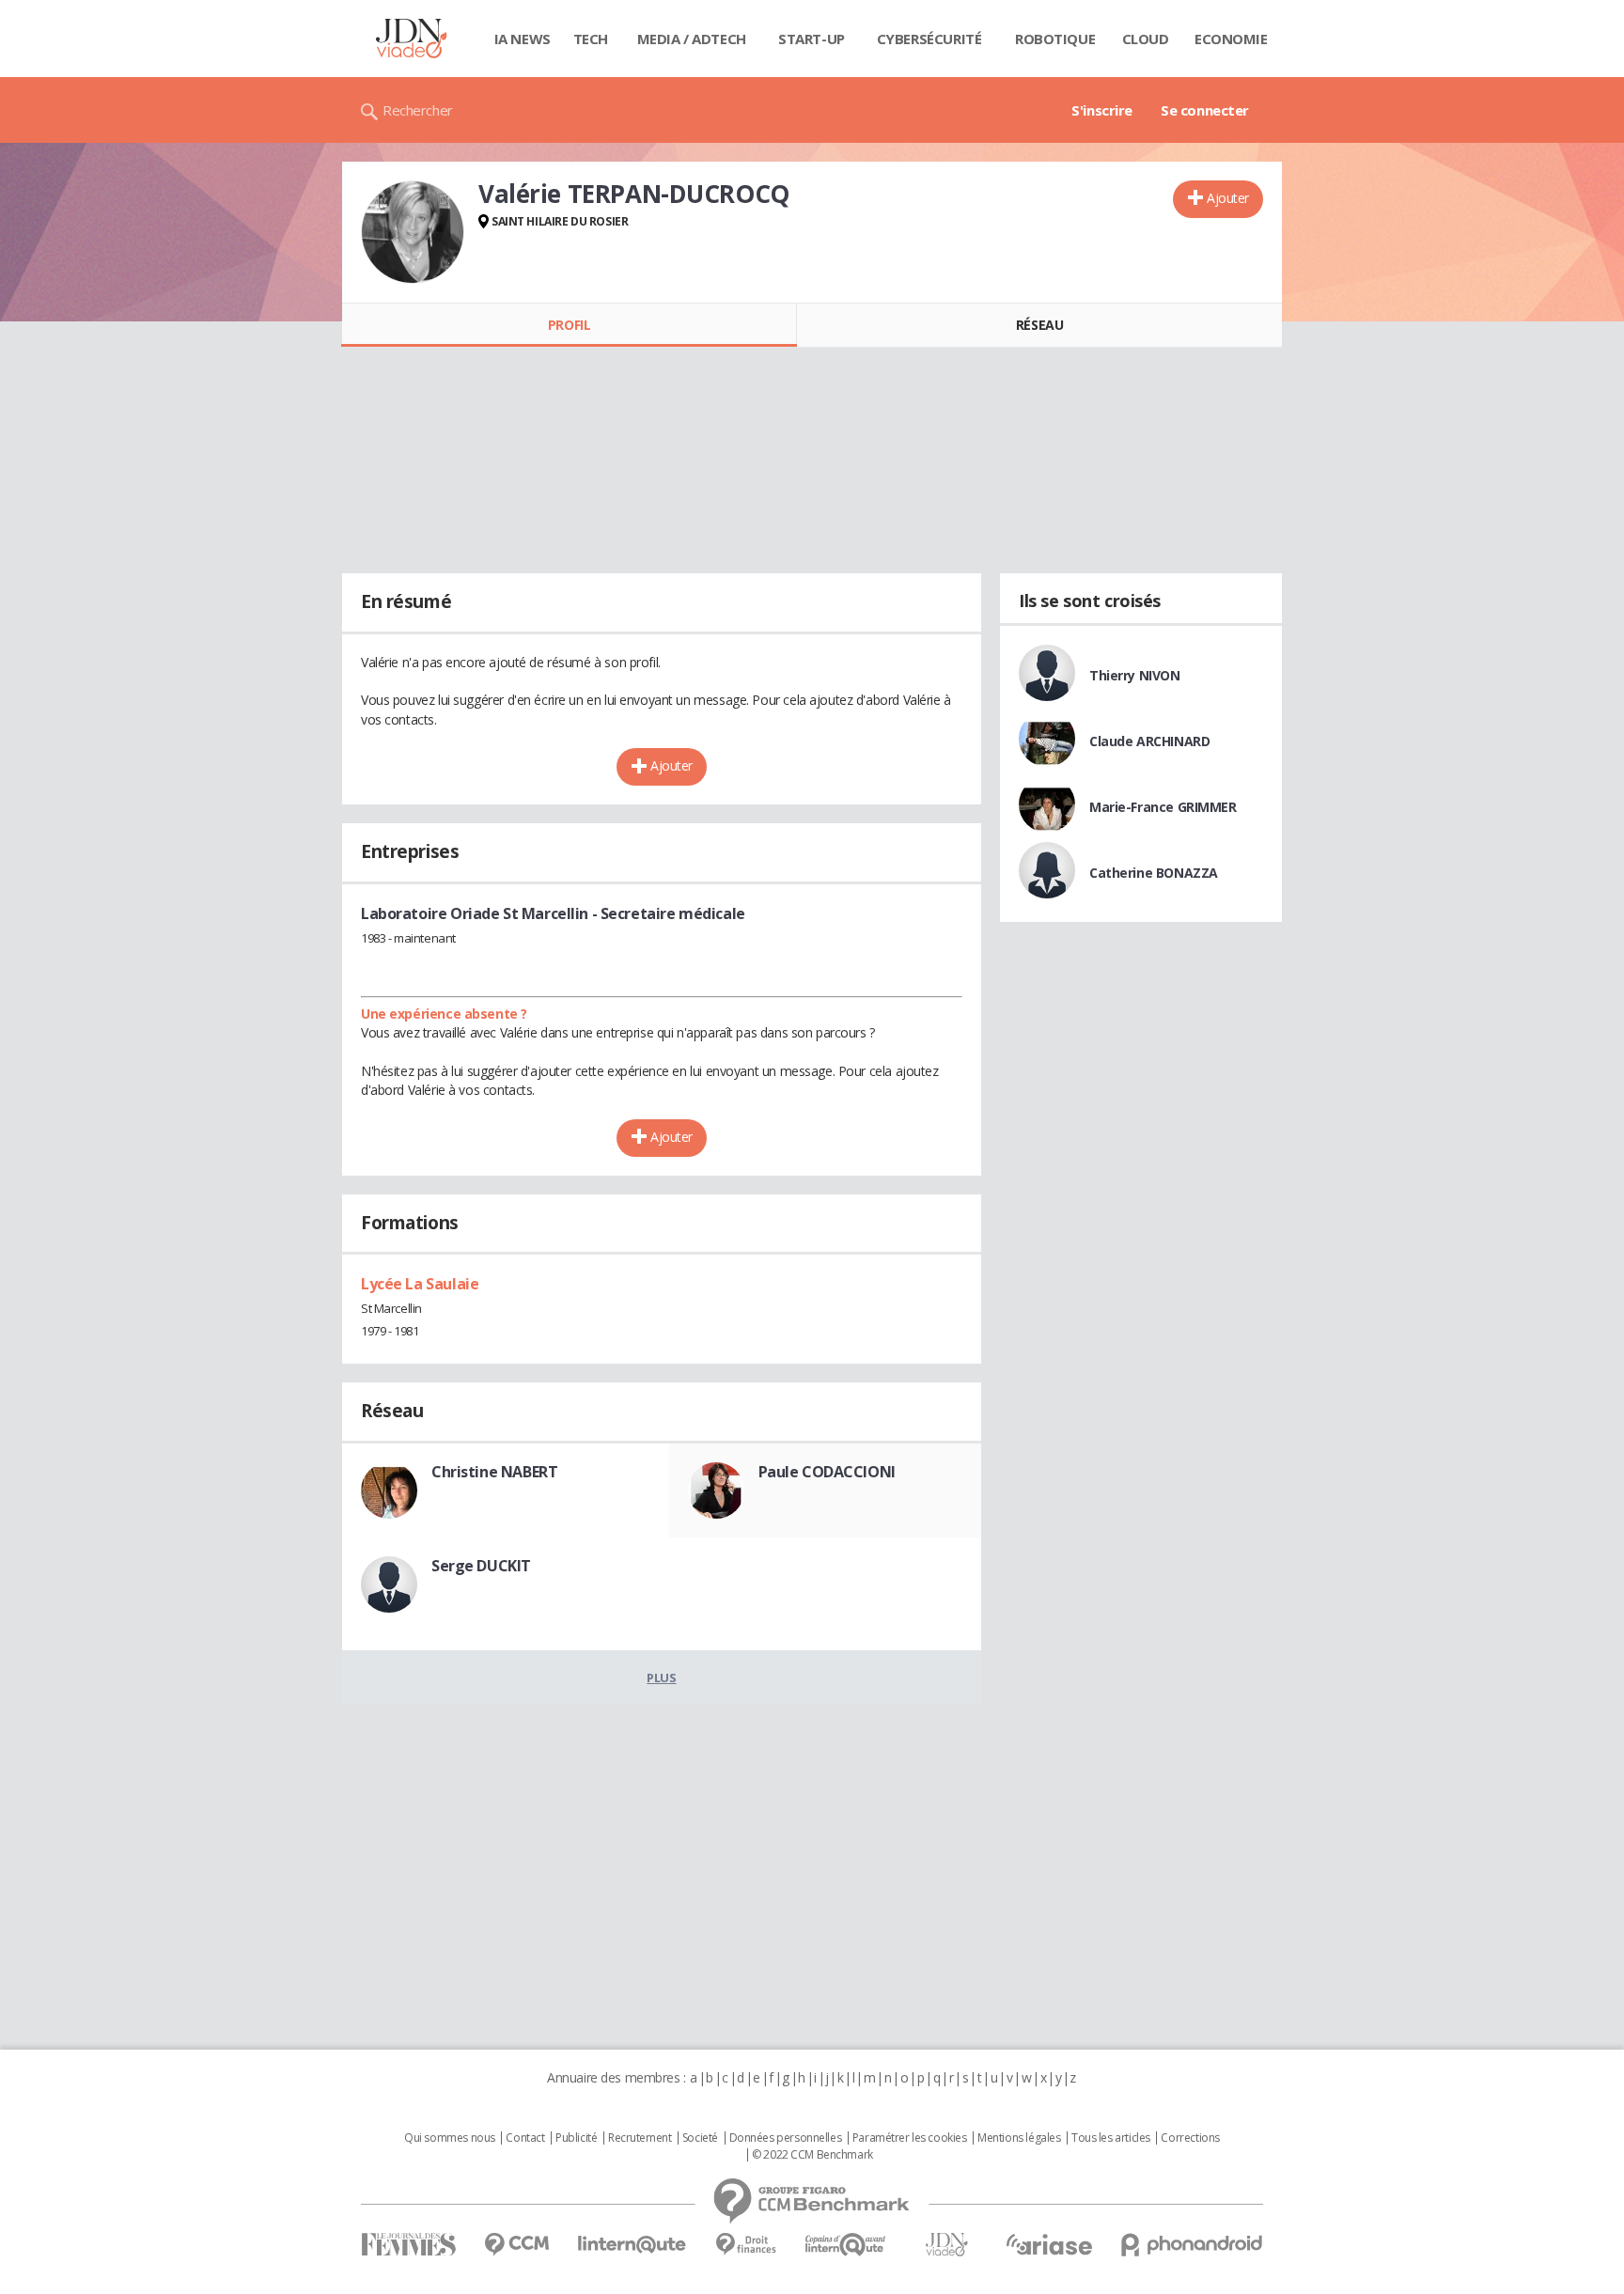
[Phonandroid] (1192, 2245)
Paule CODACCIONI (827, 1472)
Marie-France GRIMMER (1163, 807)
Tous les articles (1111, 2138)
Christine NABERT (494, 1472)
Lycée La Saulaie (420, 1284)
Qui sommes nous (450, 2138)
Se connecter (1205, 110)
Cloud (1146, 39)
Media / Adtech (692, 39)
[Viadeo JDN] (946, 2245)
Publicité (576, 2138)
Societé (700, 2138)
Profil (569, 325)
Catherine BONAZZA (1154, 873)
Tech (591, 39)
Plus (661, 1678)
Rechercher (418, 110)
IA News (523, 39)
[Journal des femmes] (408, 2245)
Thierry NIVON (1135, 675)
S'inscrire (1102, 110)
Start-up (812, 39)
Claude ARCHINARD (1149, 741)
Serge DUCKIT (481, 1566)
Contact (525, 2138)
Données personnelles (786, 2138)
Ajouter (1228, 198)
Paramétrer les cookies (910, 2138)
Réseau (1039, 325)
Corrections (1190, 2138)
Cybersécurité (929, 39)
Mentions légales (1019, 2138)
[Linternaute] (632, 2245)
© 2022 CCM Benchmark (812, 2155)
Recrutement (640, 2138)
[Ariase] (1049, 2244)
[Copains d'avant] (846, 2245)
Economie (1231, 39)
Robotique (1055, 39)
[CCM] (516, 2245)
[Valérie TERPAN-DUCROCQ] (413, 232)
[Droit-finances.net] (746, 2245)
